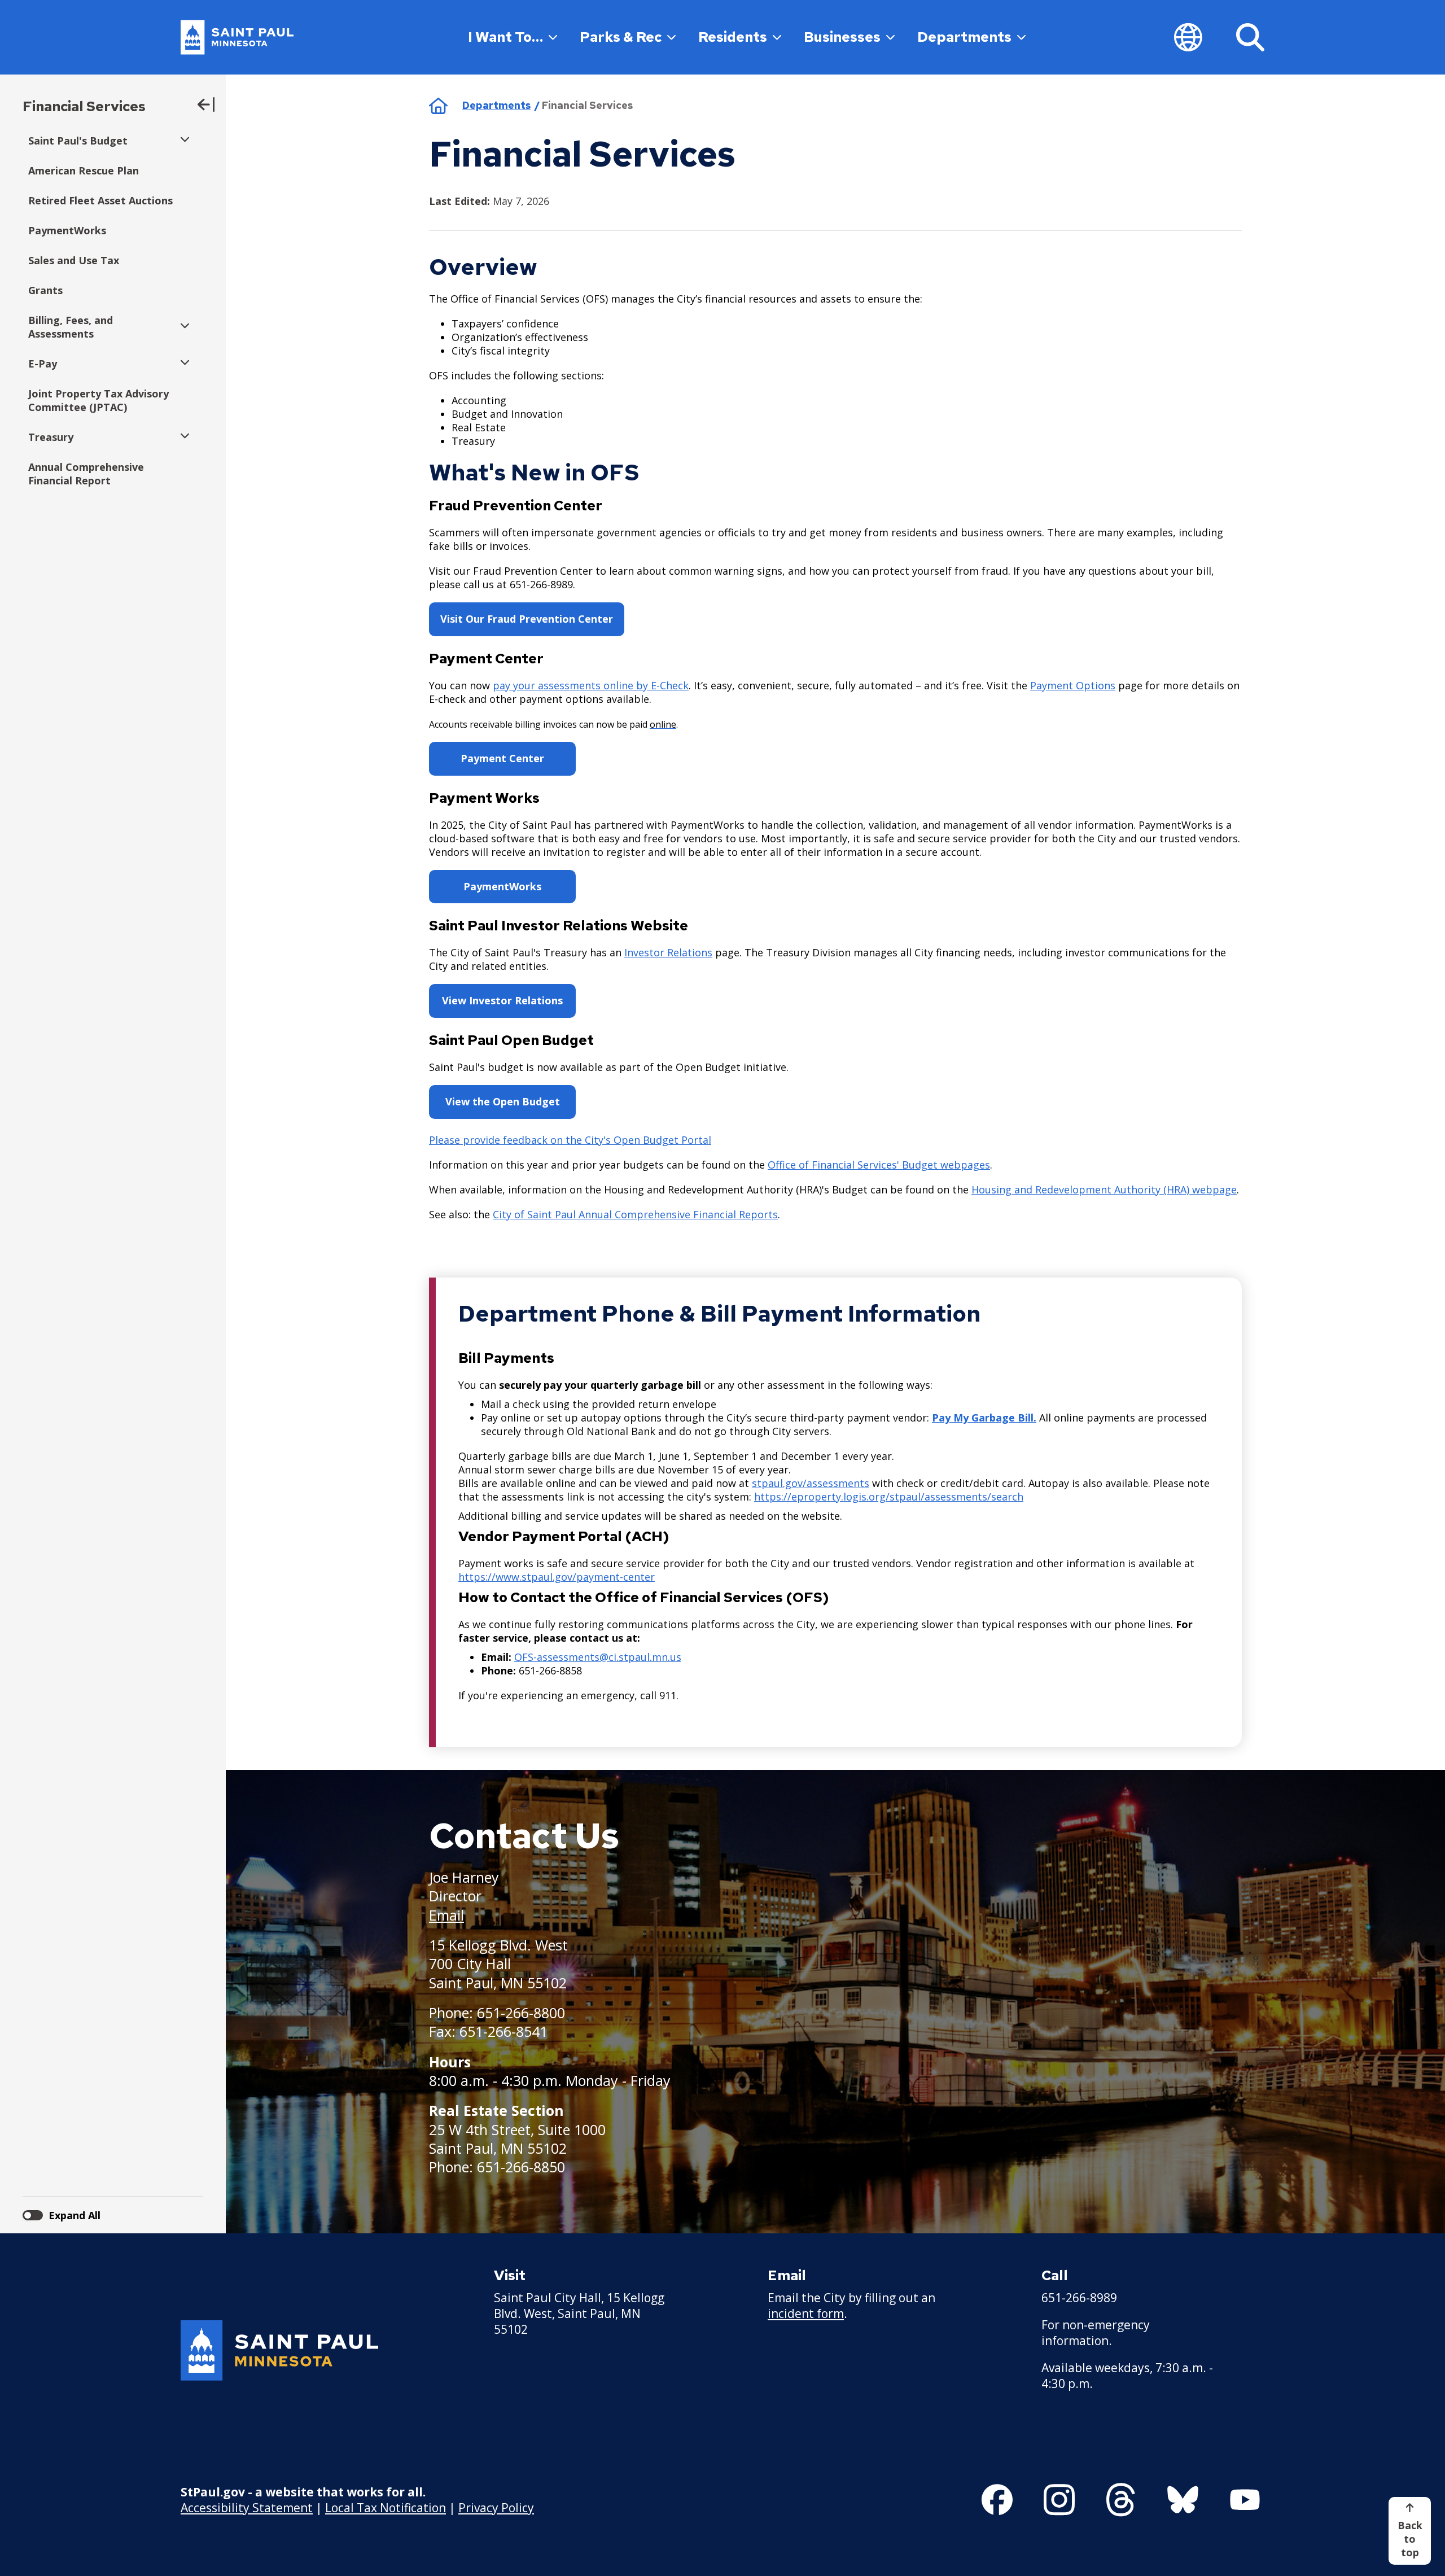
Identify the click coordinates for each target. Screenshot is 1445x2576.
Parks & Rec (621, 37)
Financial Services (84, 106)
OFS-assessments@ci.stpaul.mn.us (598, 1657)
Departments (964, 37)
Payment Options (1073, 685)
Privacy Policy (496, 2508)
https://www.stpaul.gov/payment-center (557, 1577)
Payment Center (502, 758)
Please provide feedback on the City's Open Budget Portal (570, 1140)
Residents (733, 37)
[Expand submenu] (182, 141)
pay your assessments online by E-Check (591, 685)
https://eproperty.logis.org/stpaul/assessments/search (889, 1497)
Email (446, 1915)
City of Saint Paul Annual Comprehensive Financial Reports (635, 1214)
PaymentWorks (502, 886)
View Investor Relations (502, 1000)
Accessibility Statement (247, 2508)
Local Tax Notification (386, 2508)
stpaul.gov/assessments (811, 1483)
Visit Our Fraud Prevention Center (527, 619)
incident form (806, 2313)
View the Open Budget (503, 1101)
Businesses (842, 37)
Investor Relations (668, 952)
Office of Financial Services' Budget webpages (879, 1165)
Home (438, 106)
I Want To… (505, 37)
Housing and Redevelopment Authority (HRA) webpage (1104, 1189)
